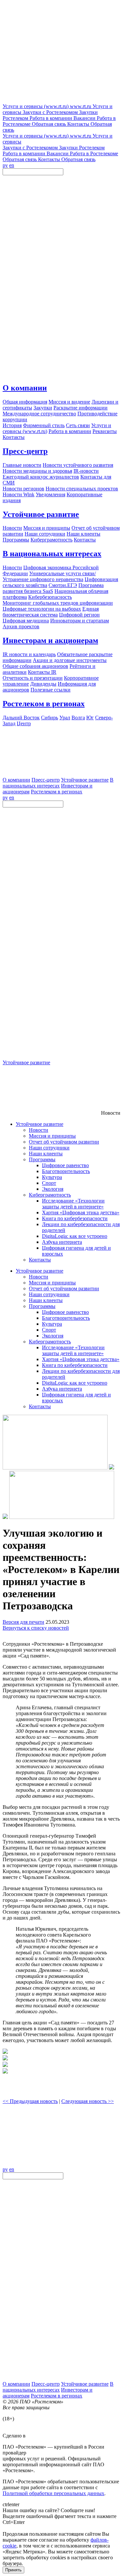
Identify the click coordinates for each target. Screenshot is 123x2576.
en (12, 165)
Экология (53, 1189)
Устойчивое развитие (41, 514)
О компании (25, 388)
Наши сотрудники (49, 1148)
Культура (52, 1177)
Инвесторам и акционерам (50, 640)
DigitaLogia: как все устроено (75, 1236)
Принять (13, 2570)
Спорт (49, 1183)
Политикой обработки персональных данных (53, 2493)
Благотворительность (66, 1171)
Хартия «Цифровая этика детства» (81, 1212)
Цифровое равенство (65, 1165)
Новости (39, 1130)
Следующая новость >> (88, 2101)
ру (5, 165)
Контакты (40, 1260)
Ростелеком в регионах (44, 704)
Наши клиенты (46, 1154)
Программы (42, 1159)
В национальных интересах (52, 554)
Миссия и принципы (52, 1136)
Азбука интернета (62, 1242)
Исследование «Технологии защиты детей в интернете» (73, 1204)
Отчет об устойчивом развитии (64, 1142)
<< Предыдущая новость (30, 2101)
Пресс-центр (25, 451)
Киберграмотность (50, 1195)
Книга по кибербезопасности (75, 1218)
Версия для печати (23, 1622)
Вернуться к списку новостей (36, 1628)
